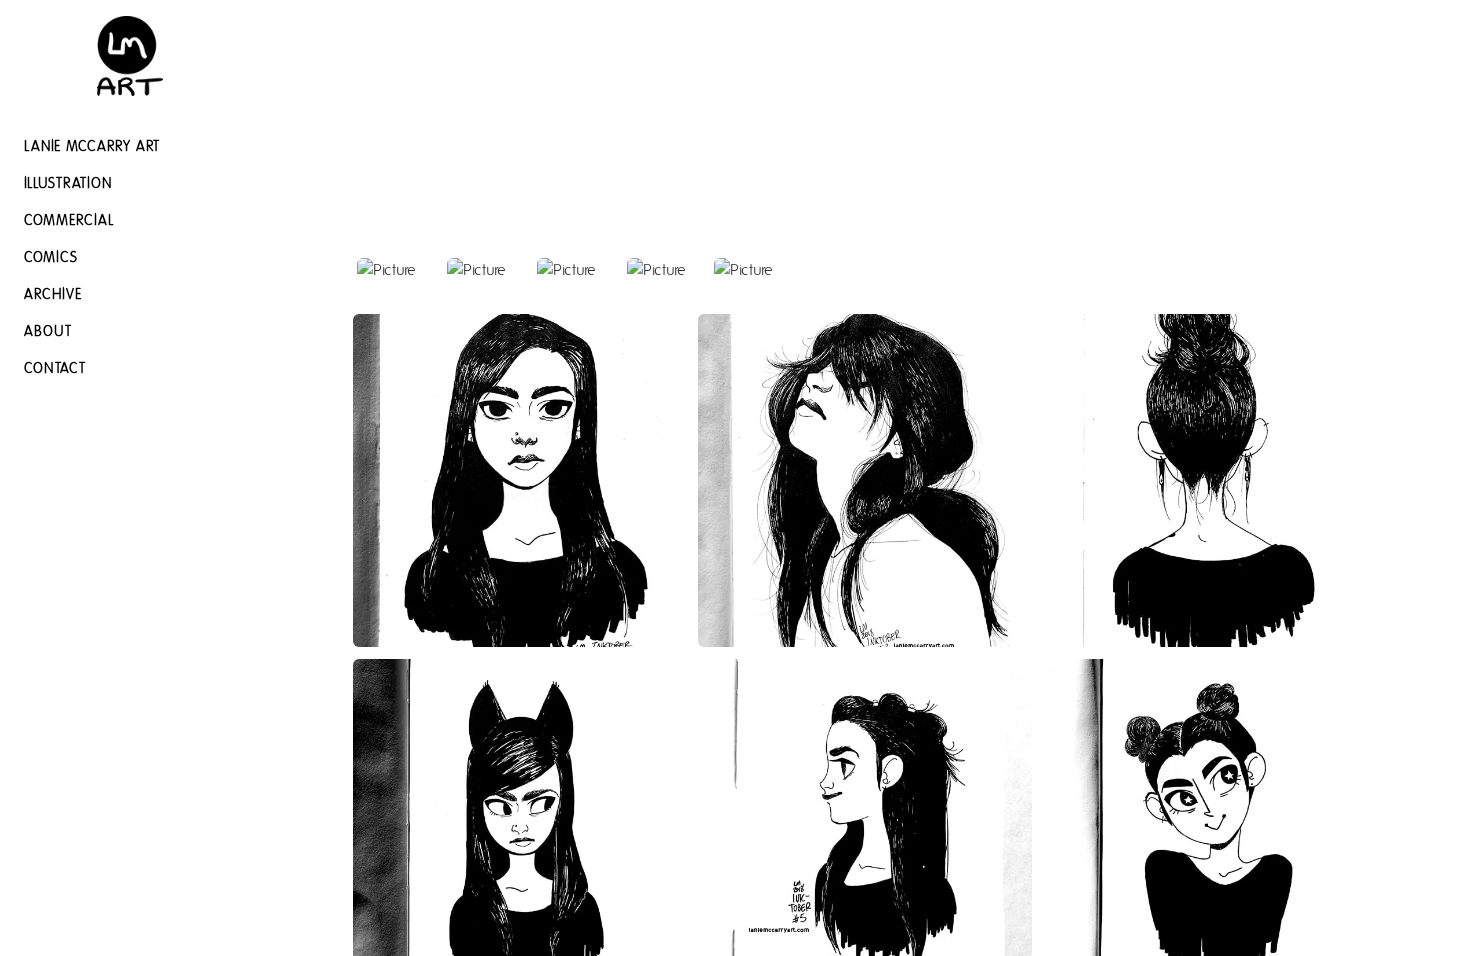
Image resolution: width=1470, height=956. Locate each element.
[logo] (130, 56)
